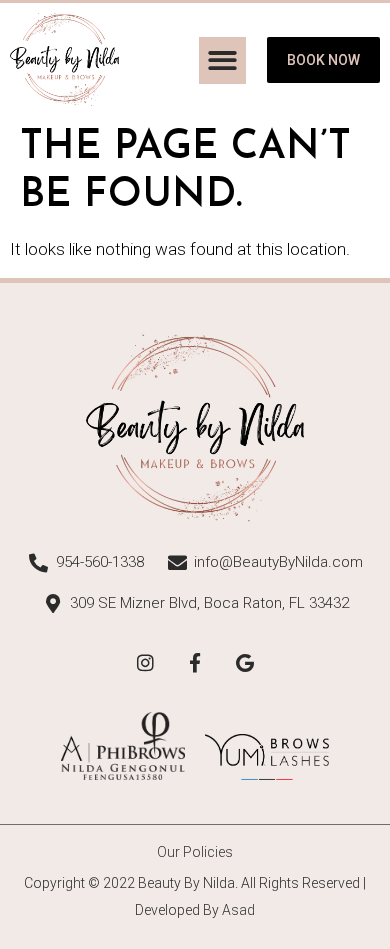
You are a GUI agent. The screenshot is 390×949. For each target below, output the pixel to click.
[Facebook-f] (195, 663)
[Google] (245, 663)
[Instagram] (145, 663)
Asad (238, 910)
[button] (222, 60)
